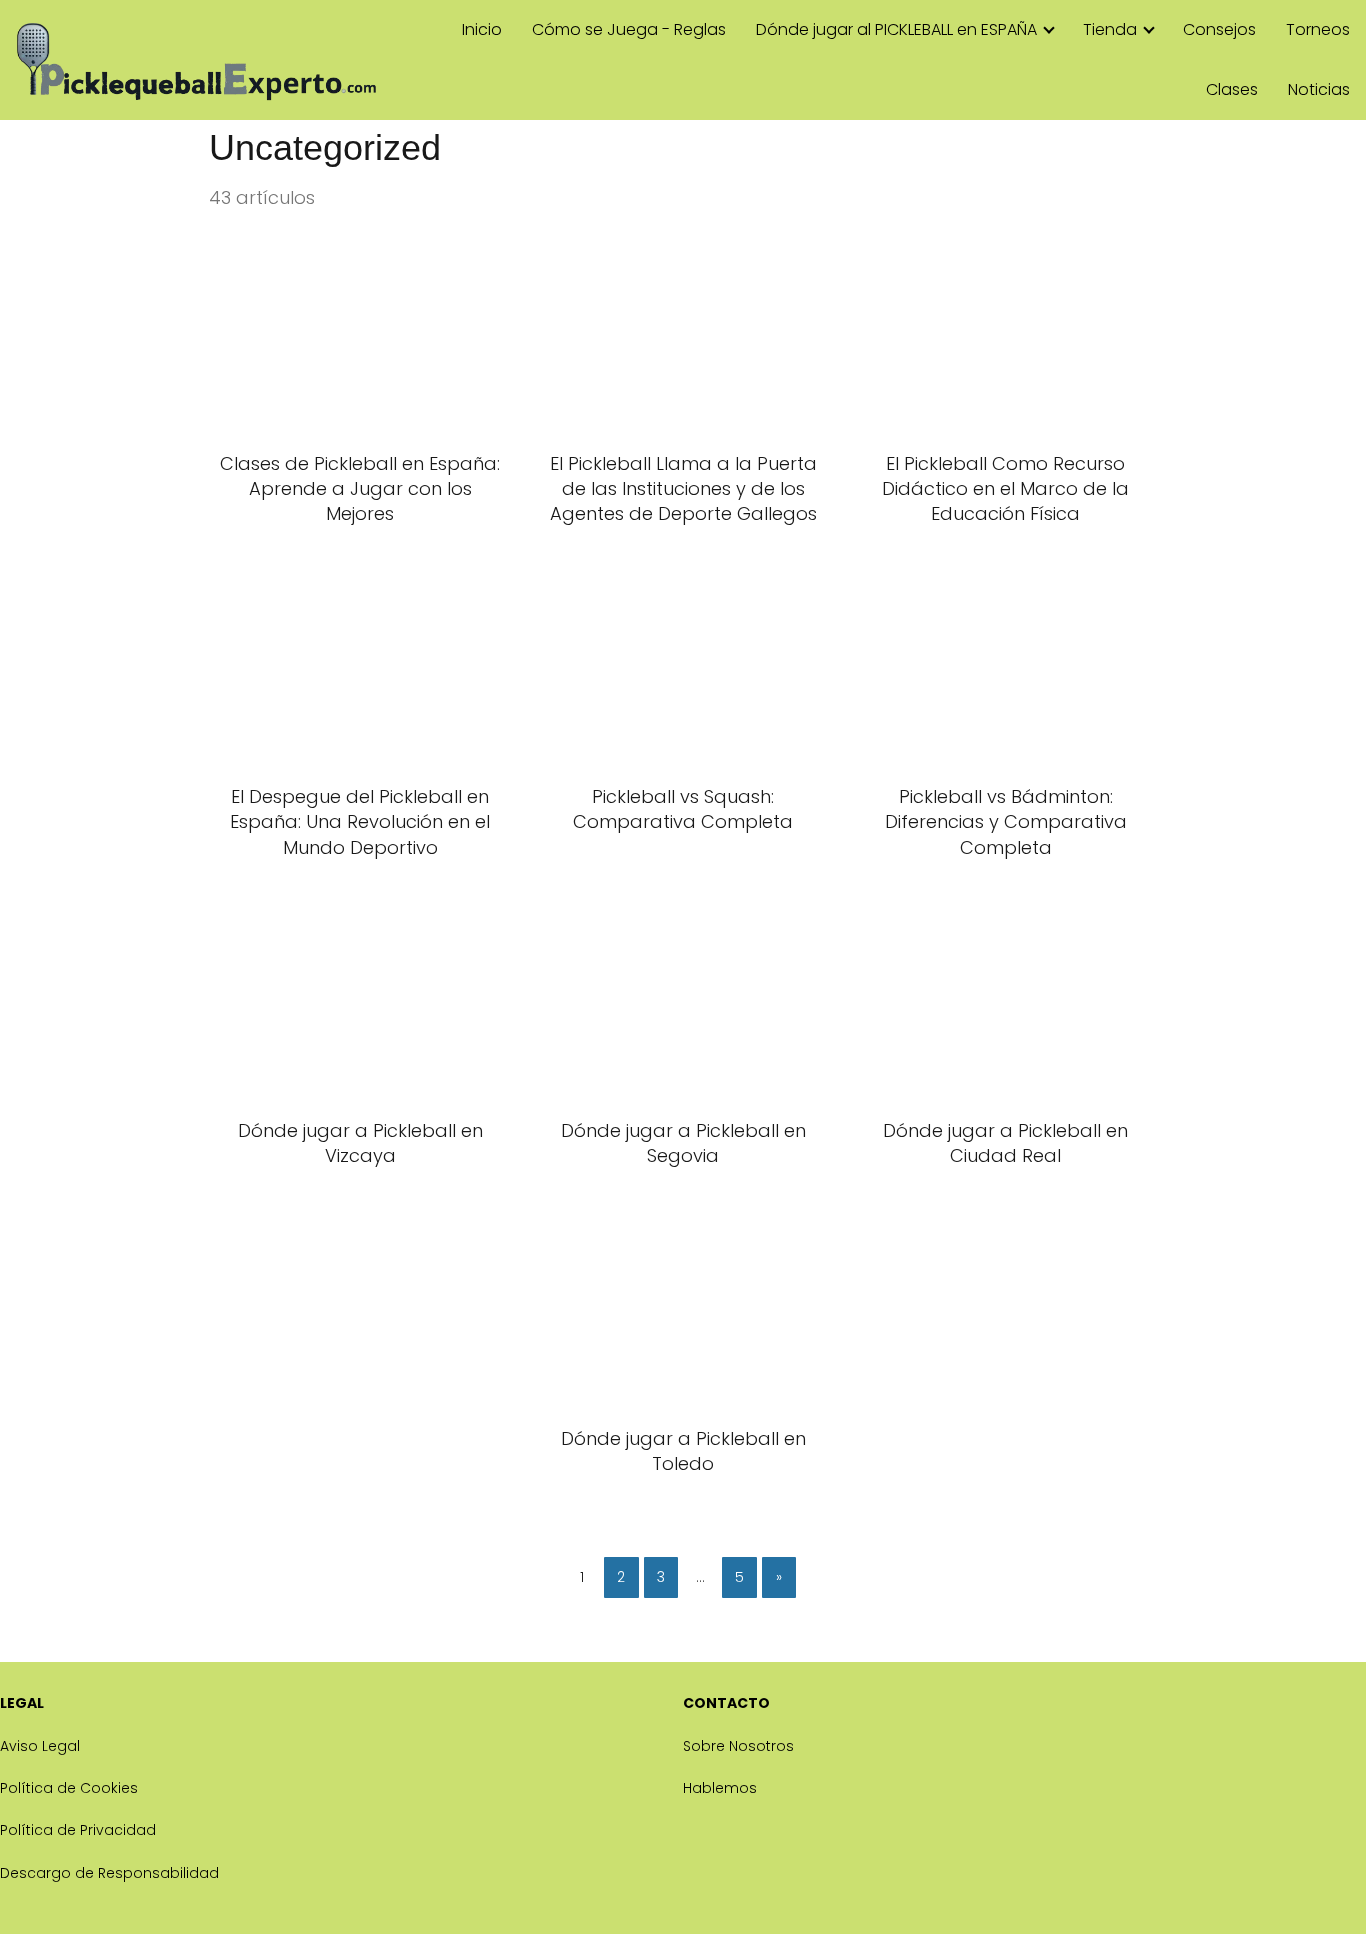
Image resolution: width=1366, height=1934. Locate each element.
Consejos (1219, 29)
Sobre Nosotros (738, 1746)
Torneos (1318, 29)
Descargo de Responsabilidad (109, 1873)
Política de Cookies (69, 1788)
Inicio (482, 29)
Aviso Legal (40, 1746)
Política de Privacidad (78, 1830)
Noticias (1319, 89)
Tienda (1110, 29)
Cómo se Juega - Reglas (629, 29)
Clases (1232, 89)
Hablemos (720, 1788)
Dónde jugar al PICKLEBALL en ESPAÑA (896, 29)
